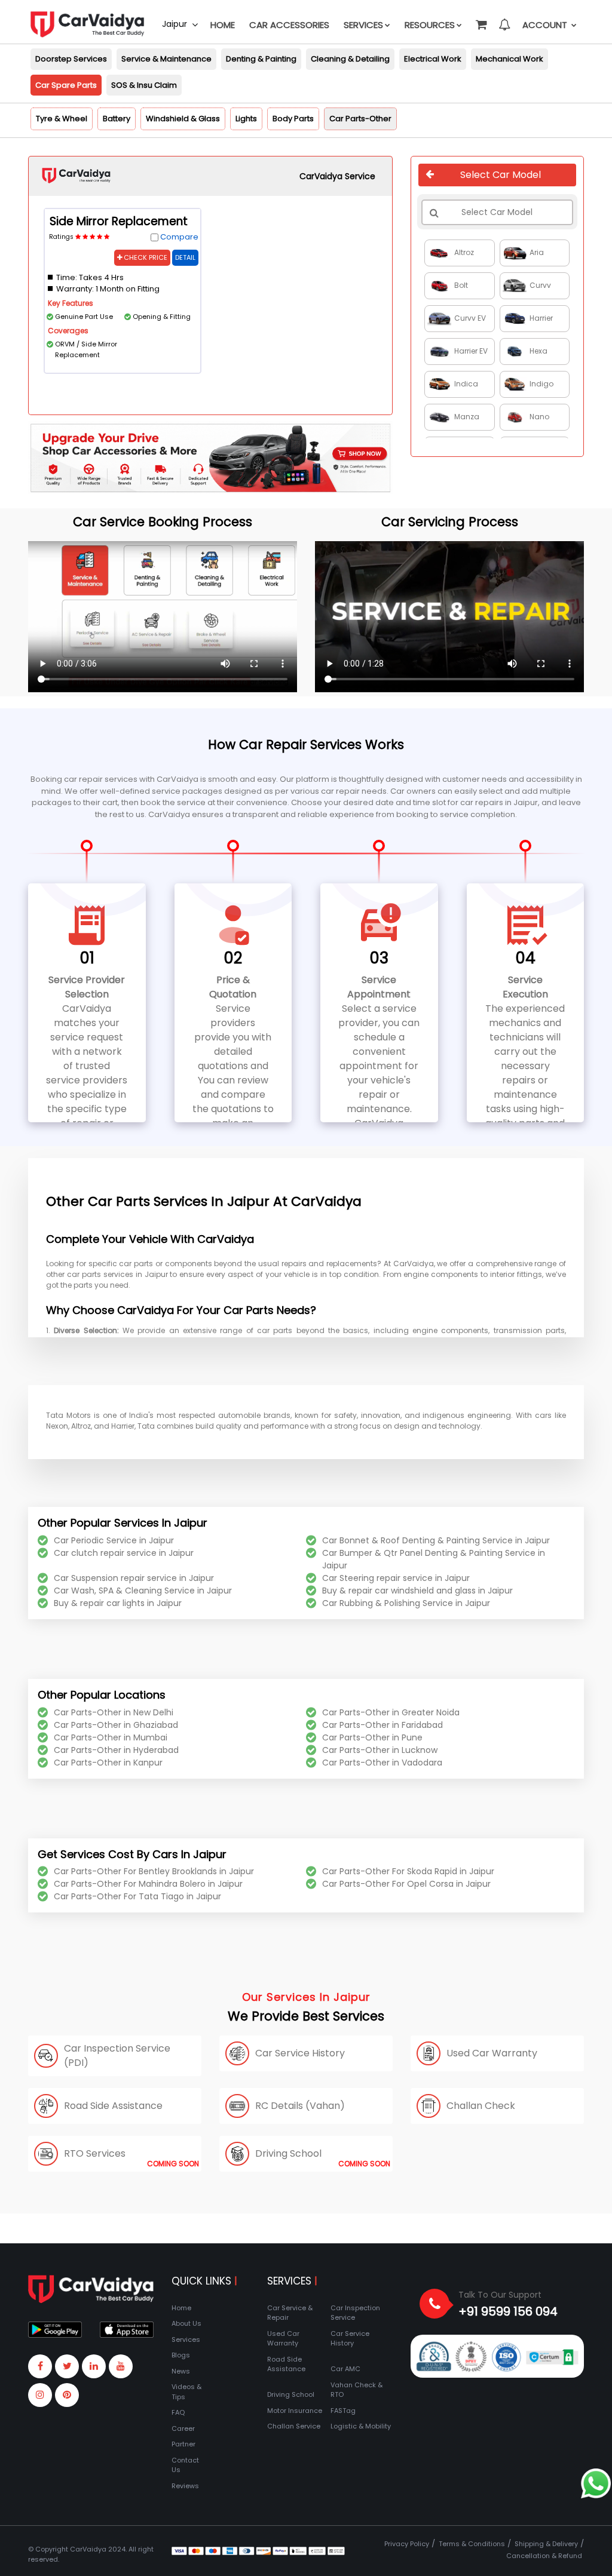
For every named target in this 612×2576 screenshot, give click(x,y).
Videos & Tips (186, 2392)
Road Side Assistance (286, 2364)
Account (546, 25)
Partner (183, 2444)
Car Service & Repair (290, 2313)
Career (183, 2428)
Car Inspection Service (355, 2313)
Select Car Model (501, 175)
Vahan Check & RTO (357, 2390)
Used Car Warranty (283, 2339)
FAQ (178, 2412)
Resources (430, 25)
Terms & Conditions (472, 2544)
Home (223, 25)
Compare (179, 237)
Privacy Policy (407, 2544)
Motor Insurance (295, 2411)
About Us (186, 2323)
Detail (185, 257)
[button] (481, 19)
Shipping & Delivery (546, 2544)
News (181, 2371)
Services (363, 25)
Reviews (185, 2486)
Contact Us (185, 2465)
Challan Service (294, 2426)
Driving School (291, 2394)
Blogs (181, 2355)
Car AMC (345, 2369)
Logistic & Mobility (361, 2426)
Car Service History (350, 2339)
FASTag (343, 2411)
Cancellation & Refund (544, 2556)
